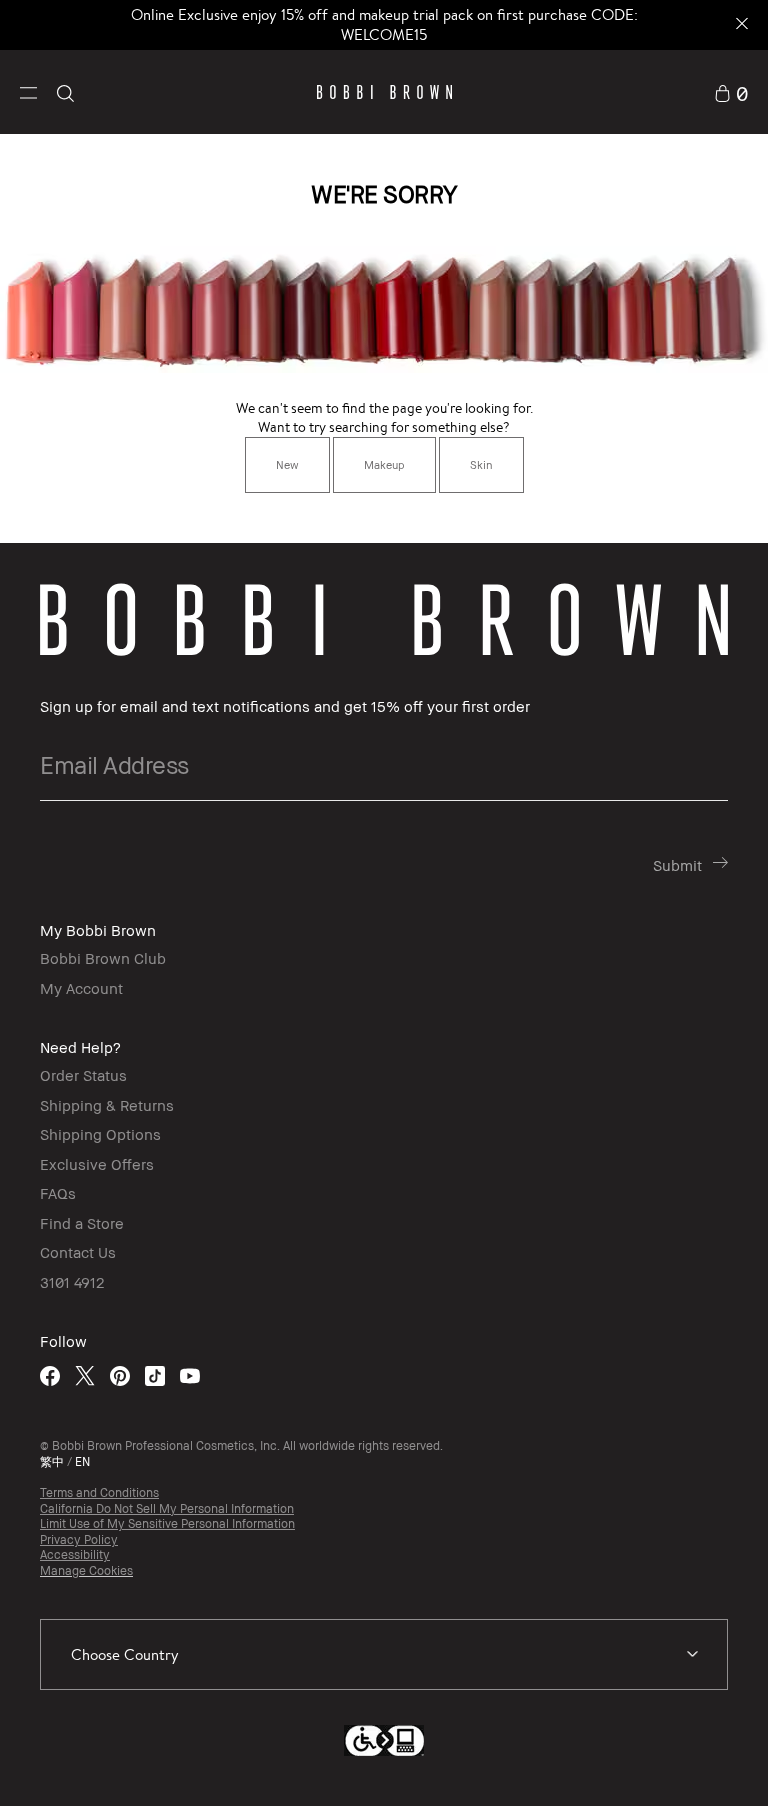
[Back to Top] (697, 1755)
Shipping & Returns (107, 1105)
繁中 (52, 1461)
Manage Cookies (86, 1570)
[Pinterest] (120, 1375)
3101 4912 (72, 1282)
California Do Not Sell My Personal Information (167, 1508)
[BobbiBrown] (384, 92)
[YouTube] (190, 1375)
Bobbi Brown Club (103, 958)
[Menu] (28, 91)
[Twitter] (85, 1375)
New (287, 464)
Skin (481, 464)
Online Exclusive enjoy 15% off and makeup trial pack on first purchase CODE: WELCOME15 (384, 24)
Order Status (83, 1075)
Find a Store (82, 1223)
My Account (81, 988)
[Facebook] (50, 1375)
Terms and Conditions (99, 1492)
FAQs (58, 1193)
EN (82, 1461)
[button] (28, 91)
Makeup (384, 464)
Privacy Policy (79, 1539)
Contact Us (78, 1252)
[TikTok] (155, 1375)
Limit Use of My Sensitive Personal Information (167, 1523)
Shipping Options (100, 1134)
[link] (731, 92)
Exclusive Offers (97, 1164)
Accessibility (75, 1554)
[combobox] (384, 1655)
